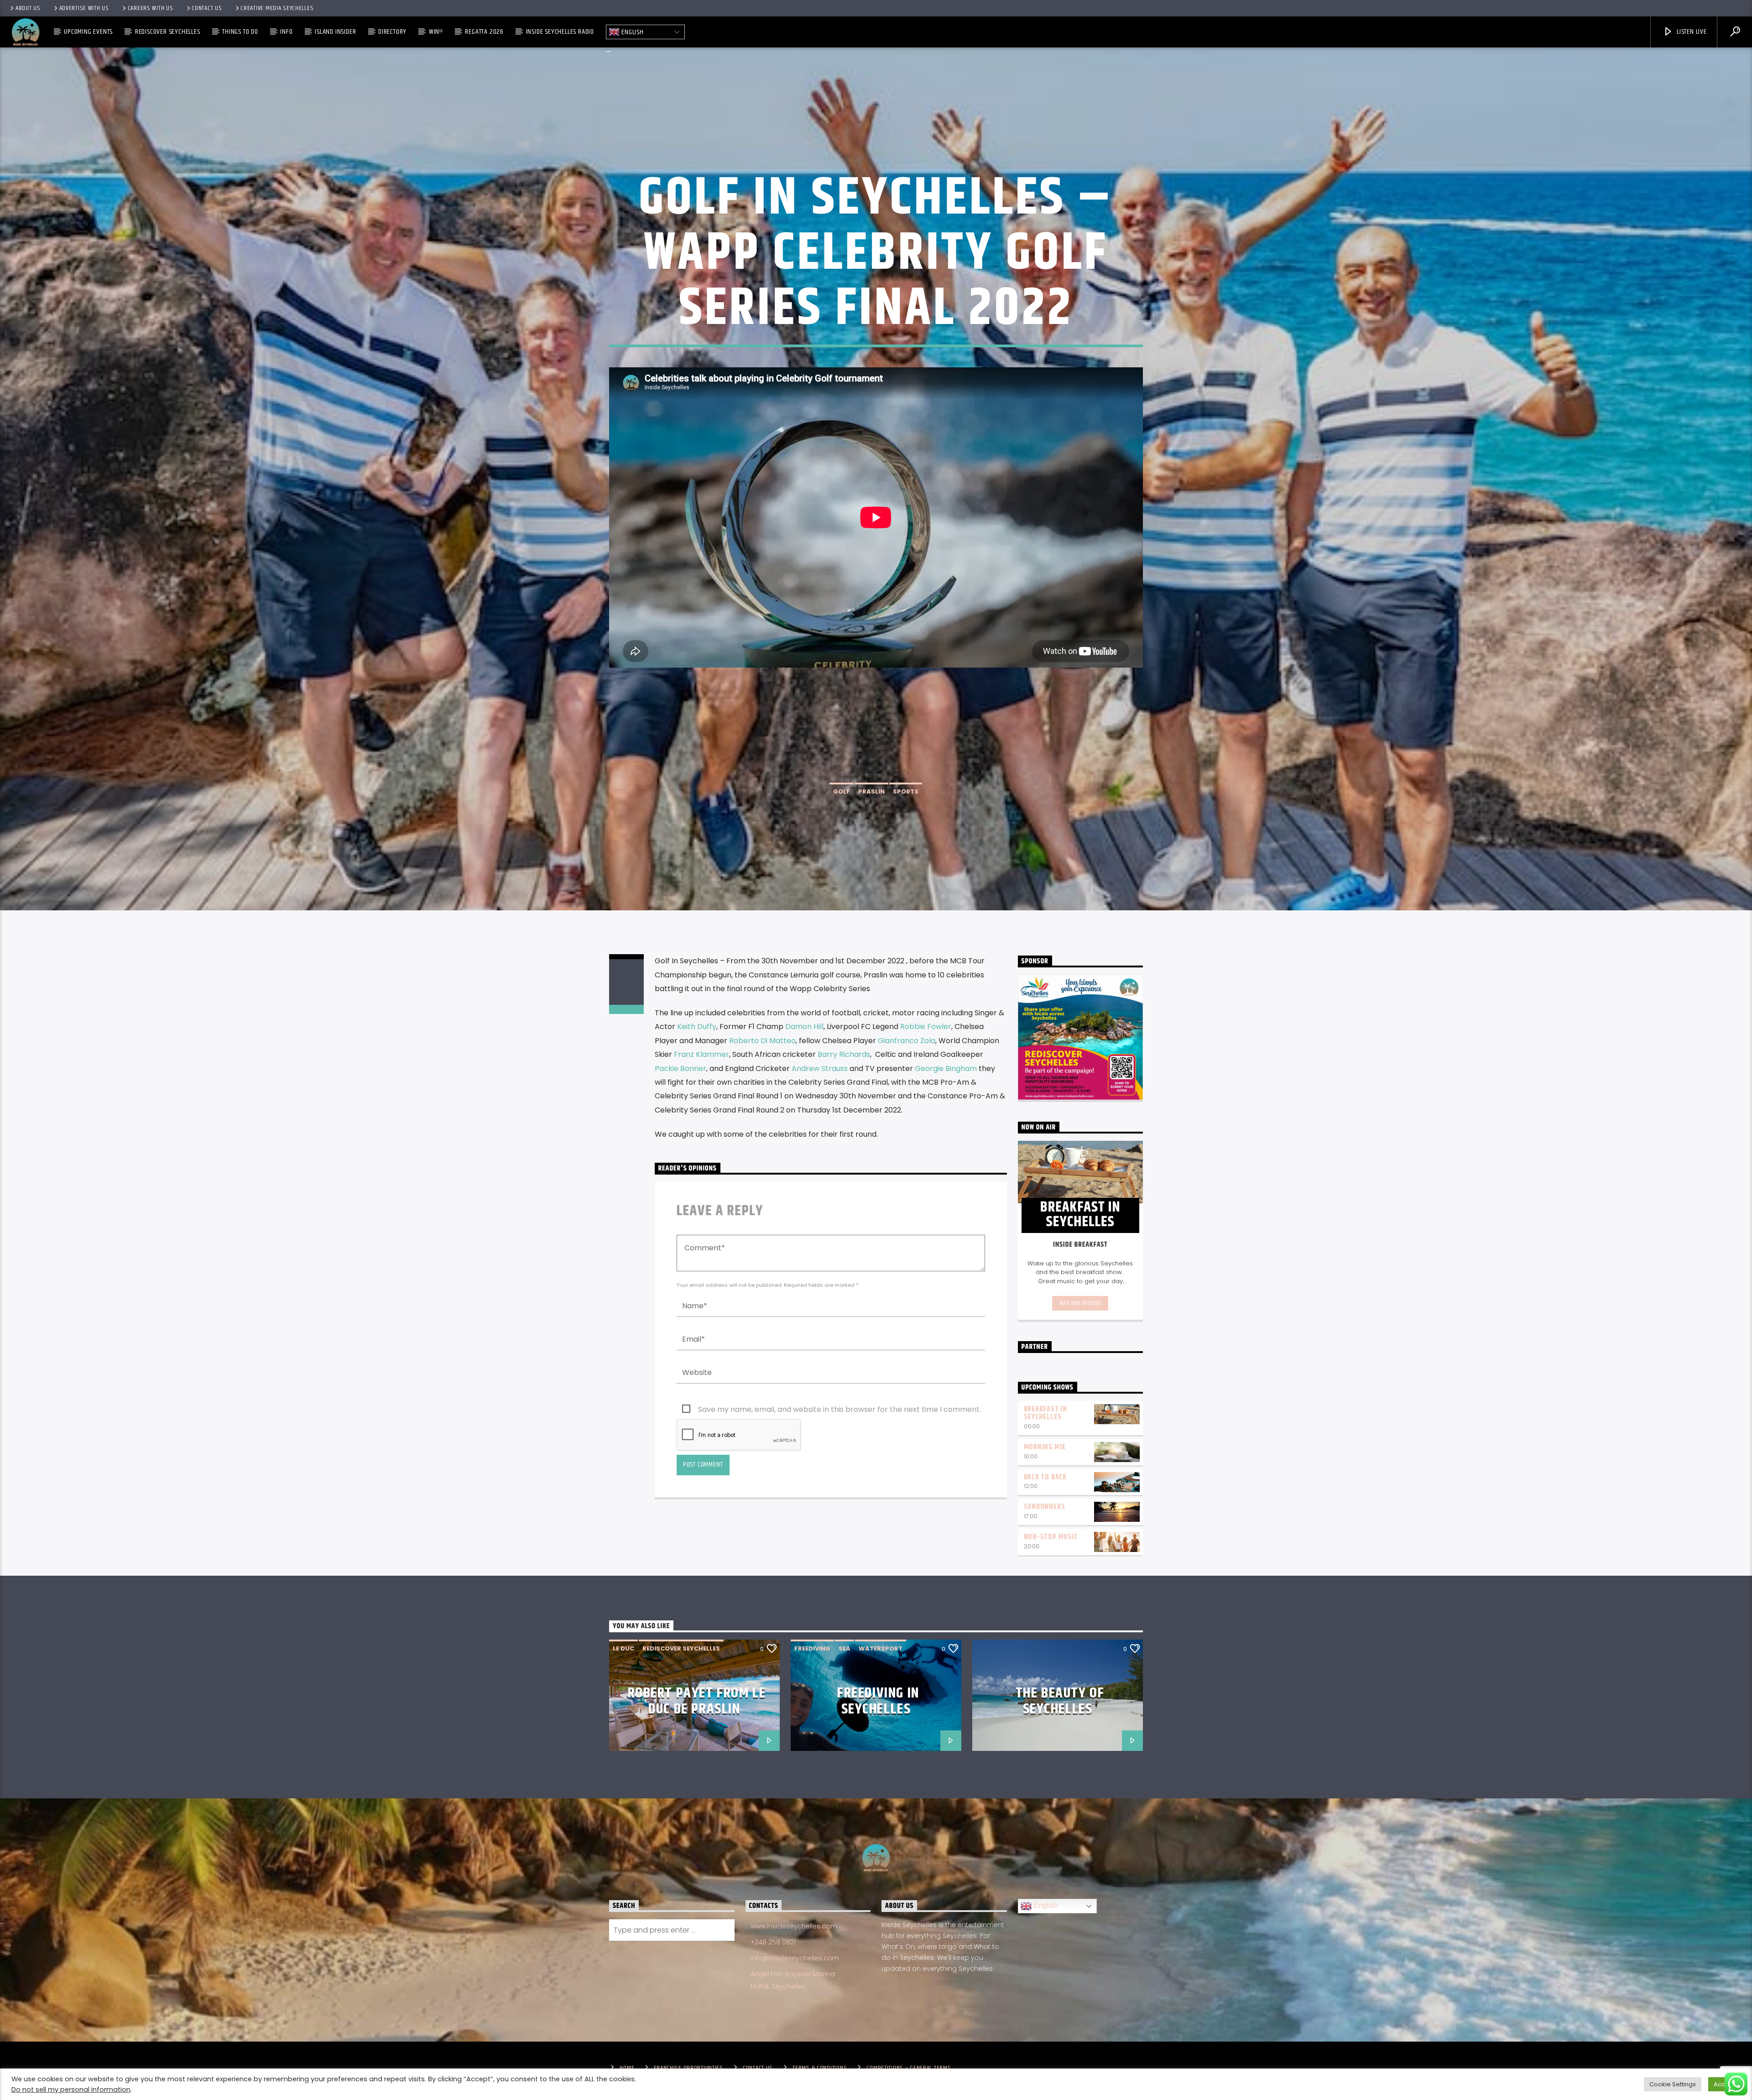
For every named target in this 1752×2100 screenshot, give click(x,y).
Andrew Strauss (820, 1068)
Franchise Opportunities (688, 2068)
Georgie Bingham (946, 1068)
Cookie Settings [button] (1673, 2084)
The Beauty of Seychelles (1060, 1701)
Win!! (436, 32)
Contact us (207, 8)
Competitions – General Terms (909, 2068)
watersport (881, 1648)
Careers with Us (151, 8)
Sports (906, 791)
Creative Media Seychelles (277, 8)
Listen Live (1691, 32)
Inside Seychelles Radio (560, 32)
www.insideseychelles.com (794, 1926)
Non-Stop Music (1051, 1537)
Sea (845, 1648)
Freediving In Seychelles (878, 1701)
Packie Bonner (680, 1068)
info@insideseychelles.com (795, 1958)
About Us (28, 8)
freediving (812, 1648)
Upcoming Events (88, 32)
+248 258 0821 (773, 1942)
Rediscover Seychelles (168, 32)
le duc (623, 1648)
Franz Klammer (701, 1054)
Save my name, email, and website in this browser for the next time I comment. (839, 1409)
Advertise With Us (84, 8)
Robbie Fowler (926, 1026)
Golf (842, 791)
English (631, 32)
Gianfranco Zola (907, 1041)
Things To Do (240, 32)
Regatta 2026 (484, 32)
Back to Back (1045, 1477)
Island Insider (335, 32)
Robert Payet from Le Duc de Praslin (697, 1701)
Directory (392, 32)
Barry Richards (844, 1054)
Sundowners (1045, 1507)
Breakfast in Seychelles (1046, 1413)
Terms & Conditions (820, 2068)
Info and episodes (1080, 1303)
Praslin (871, 791)
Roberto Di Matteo (762, 1041)
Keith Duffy (697, 1026)
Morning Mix (1045, 1447)
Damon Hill (804, 1026)
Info (286, 32)
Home (627, 2068)
